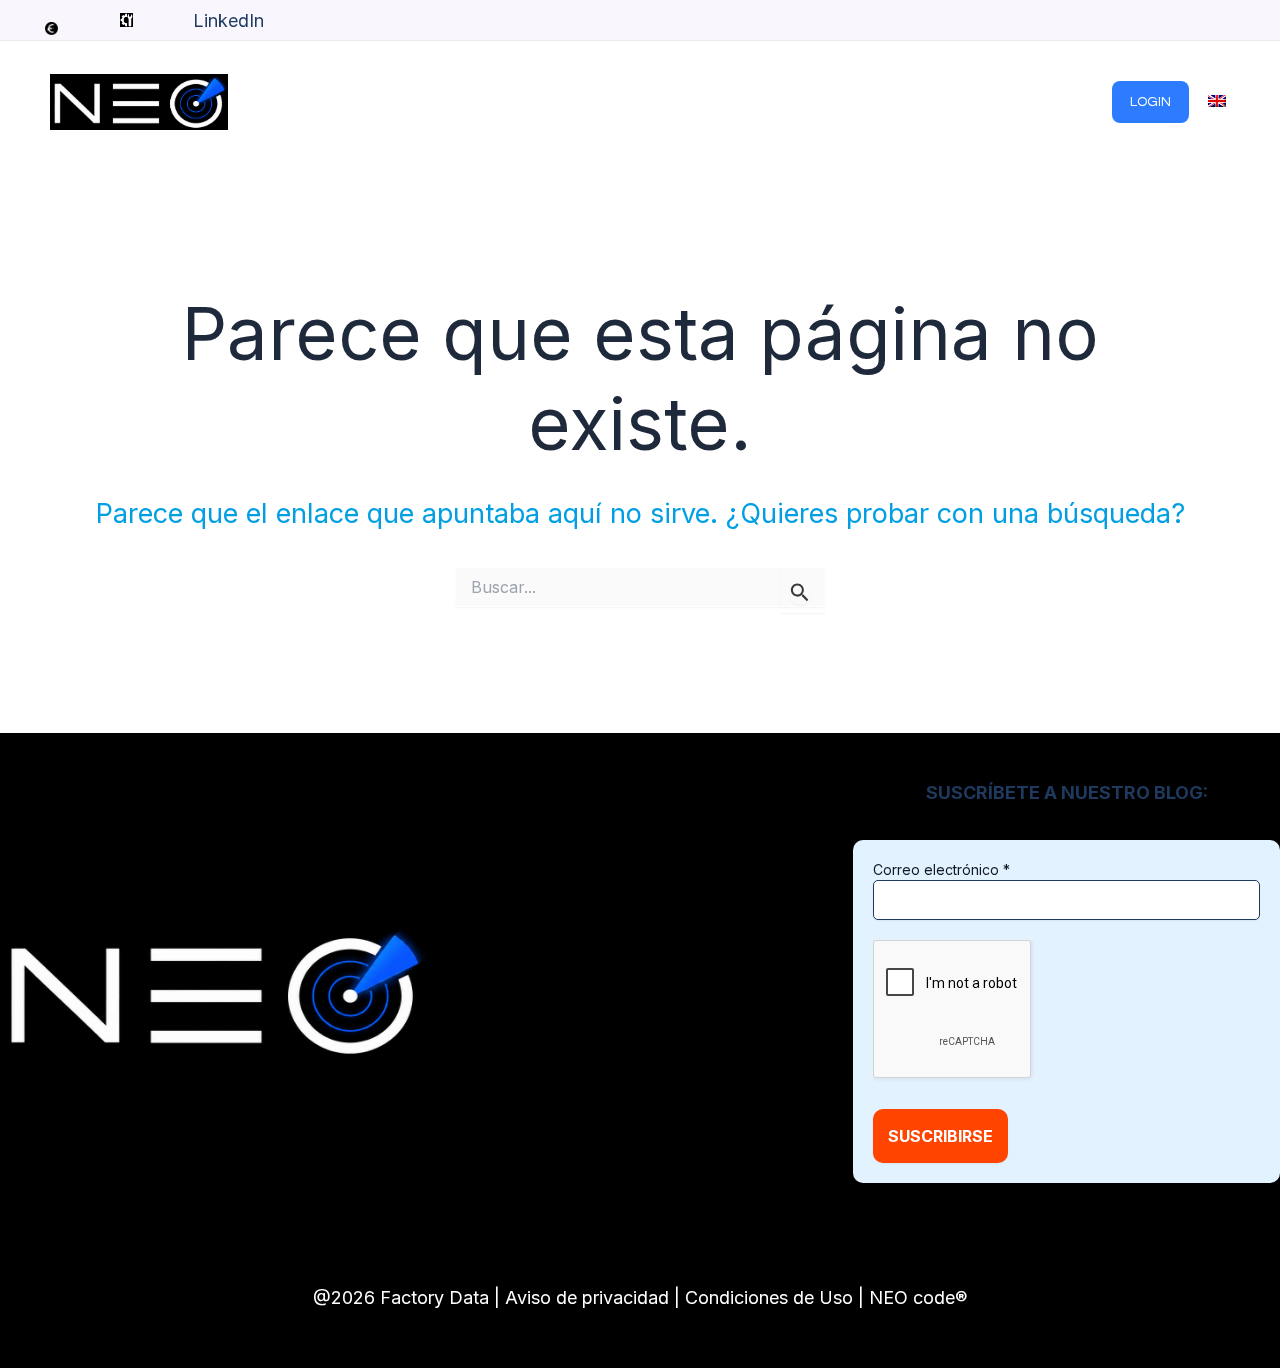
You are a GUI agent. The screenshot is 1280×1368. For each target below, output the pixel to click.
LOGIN (1150, 102)
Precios (816, 102)
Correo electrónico (941, 869)
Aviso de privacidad (587, 1297)
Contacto (1061, 102)
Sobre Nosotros (934, 102)
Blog (741, 102)
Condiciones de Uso (769, 1297)
